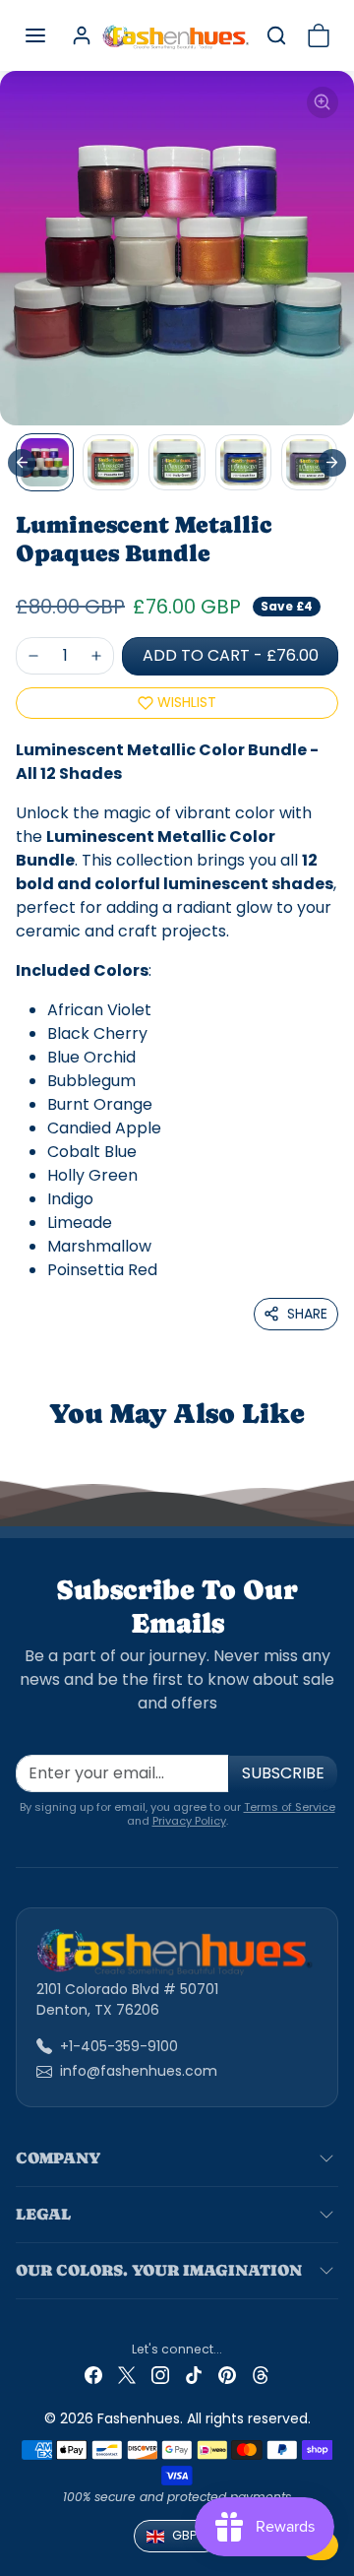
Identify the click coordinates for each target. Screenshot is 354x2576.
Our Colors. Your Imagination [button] (159, 2270)
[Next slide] (332, 463)
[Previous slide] (39, 1446)
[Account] (82, 35)
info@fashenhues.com (139, 2071)
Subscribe (283, 1773)
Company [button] (58, 2158)
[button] (35, 35)
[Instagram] (160, 2375)
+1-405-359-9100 (119, 2046)
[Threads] (261, 2375)
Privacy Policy (189, 1821)
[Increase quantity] (96, 656)
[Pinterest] (227, 2375)
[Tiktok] (194, 2375)
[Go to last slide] (22, 463)
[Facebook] (93, 2375)
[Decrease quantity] (33, 656)
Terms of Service (290, 1807)
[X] (127, 2375)
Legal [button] (43, 2214)
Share (307, 1314)
